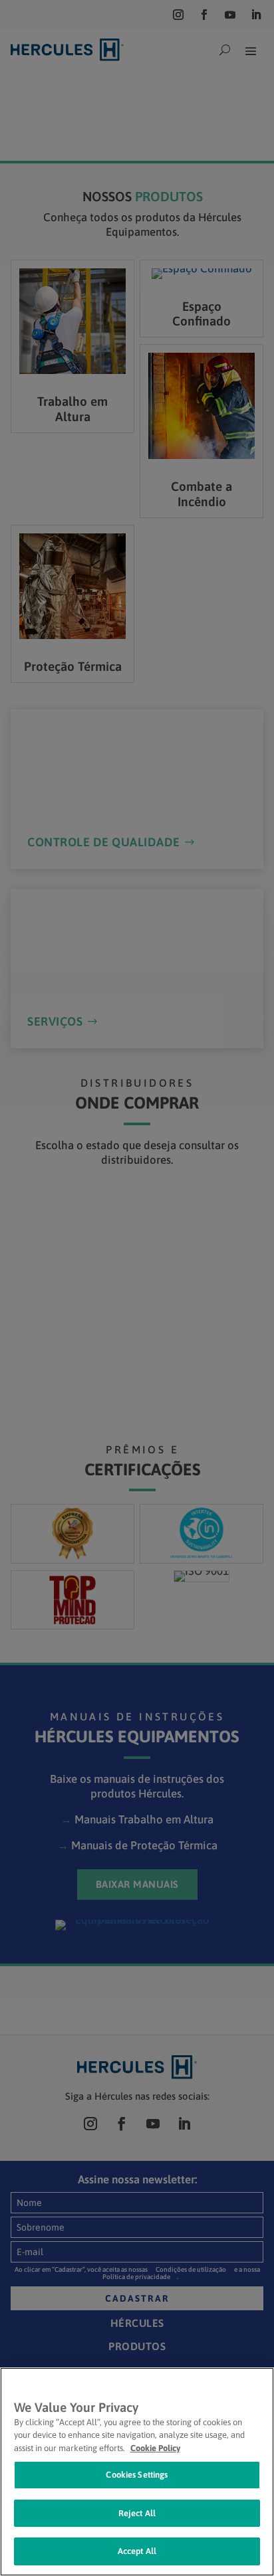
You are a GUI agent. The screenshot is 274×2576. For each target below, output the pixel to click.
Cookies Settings (137, 2475)
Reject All (137, 2513)
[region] (137, 2472)
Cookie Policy (155, 2448)
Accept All (137, 2551)
